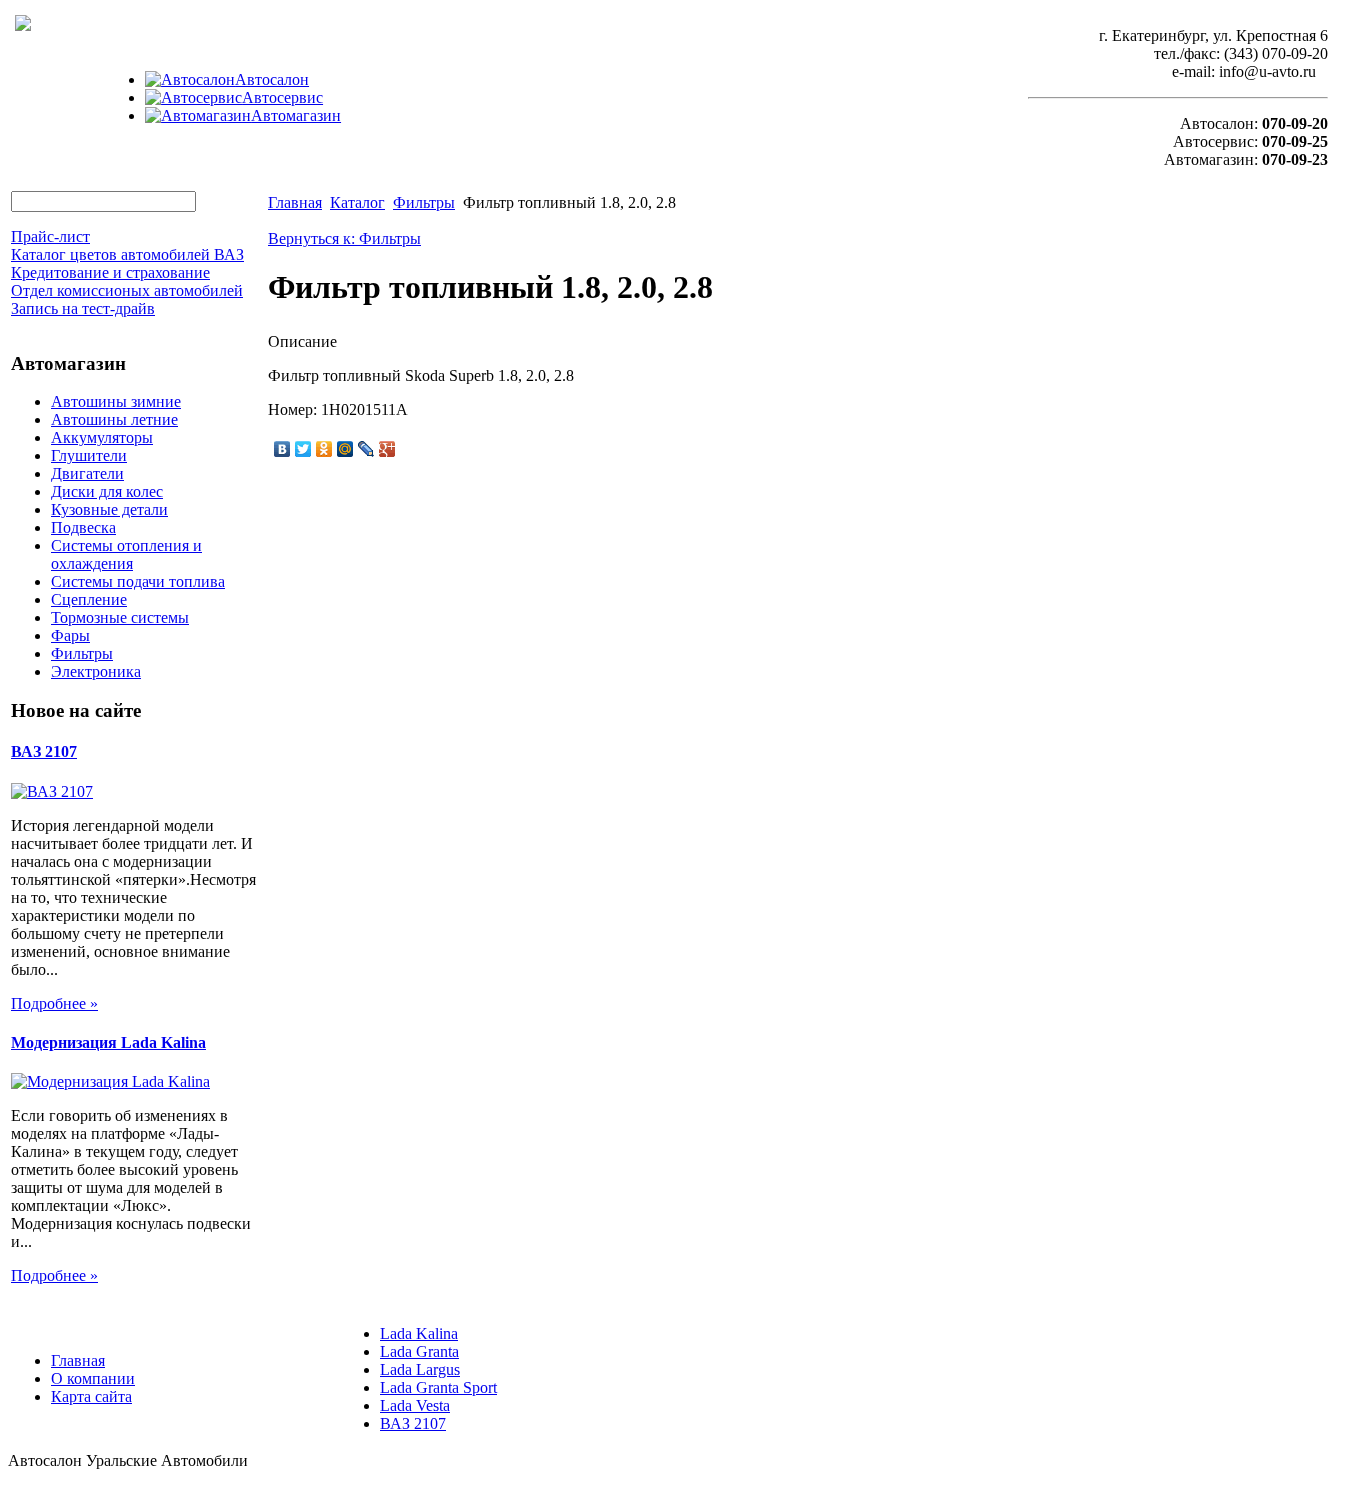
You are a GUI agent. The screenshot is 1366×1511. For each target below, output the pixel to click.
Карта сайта (91, 1396)
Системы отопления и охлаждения (126, 554)
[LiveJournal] (366, 449)
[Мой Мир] (345, 449)
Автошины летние (114, 419)
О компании (93, 1378)
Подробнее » (54, 1003)
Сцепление (89, 599)
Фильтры (82, 653)
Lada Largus (420, 1369)
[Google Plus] (387, 449)
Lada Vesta (415, 1405)
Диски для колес (107, 491)
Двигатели (87, 473)
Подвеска (83, 527)
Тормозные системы (120, 617)
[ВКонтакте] (282, 449)
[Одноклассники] (324, 449)
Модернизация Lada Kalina (108, 1042)
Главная (295, 202)
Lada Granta (419, 1351)
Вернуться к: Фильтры (344, 238)
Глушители (89, 455)
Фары (70, 635)
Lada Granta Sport (438, 1387)
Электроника (96, 671)
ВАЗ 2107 (44, 751)
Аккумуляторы (102, 437)
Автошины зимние (116, 401)
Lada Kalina (419, 1333)
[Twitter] (303, 449)
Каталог (357, 202)
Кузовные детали (109, 509)
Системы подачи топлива (138, 581)
